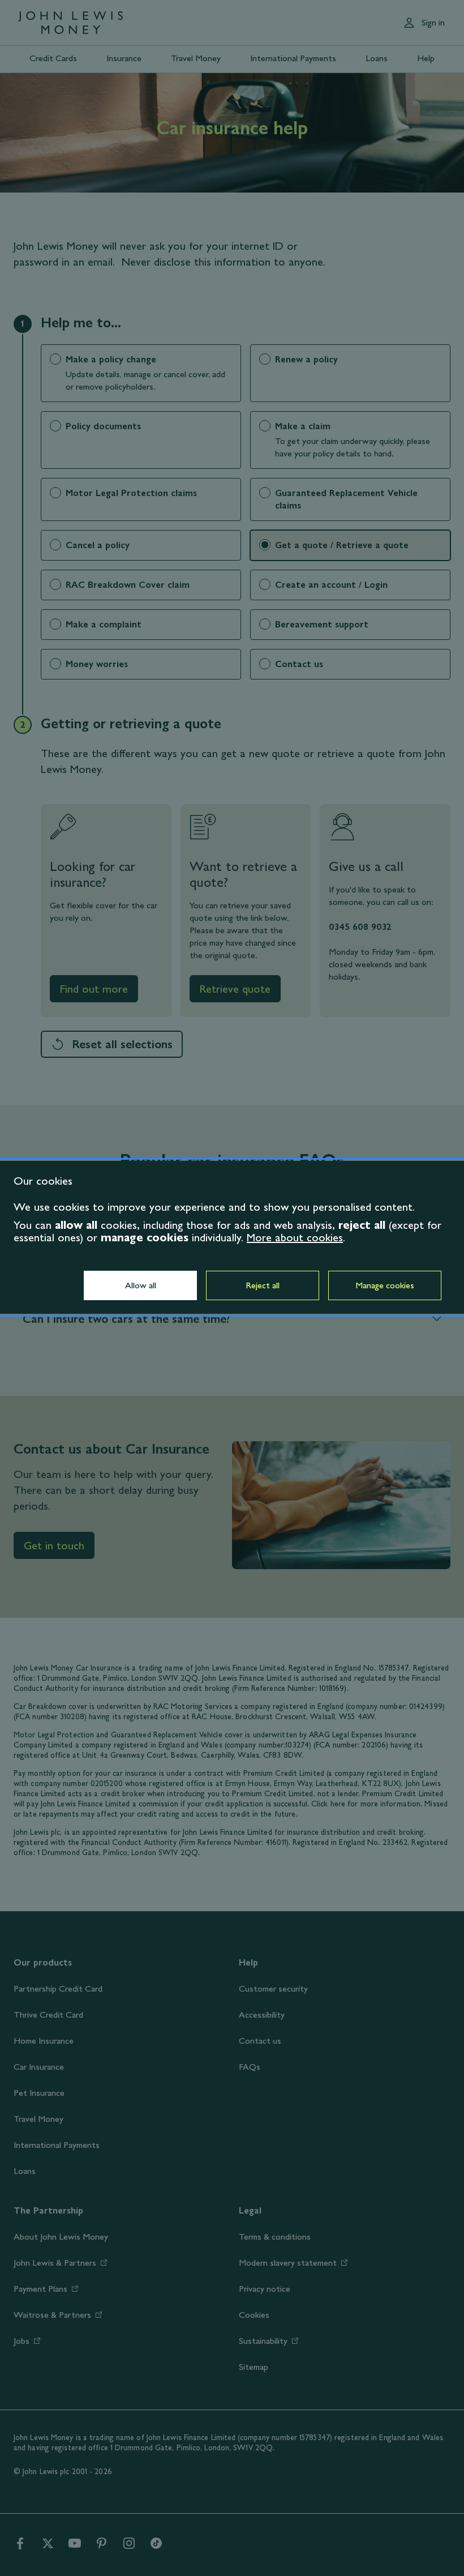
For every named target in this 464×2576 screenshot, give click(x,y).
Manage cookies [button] (385, 1285)
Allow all (141, 1285)
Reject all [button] (263, 1285)
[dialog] (232, 1237)
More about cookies (295, 1237)
